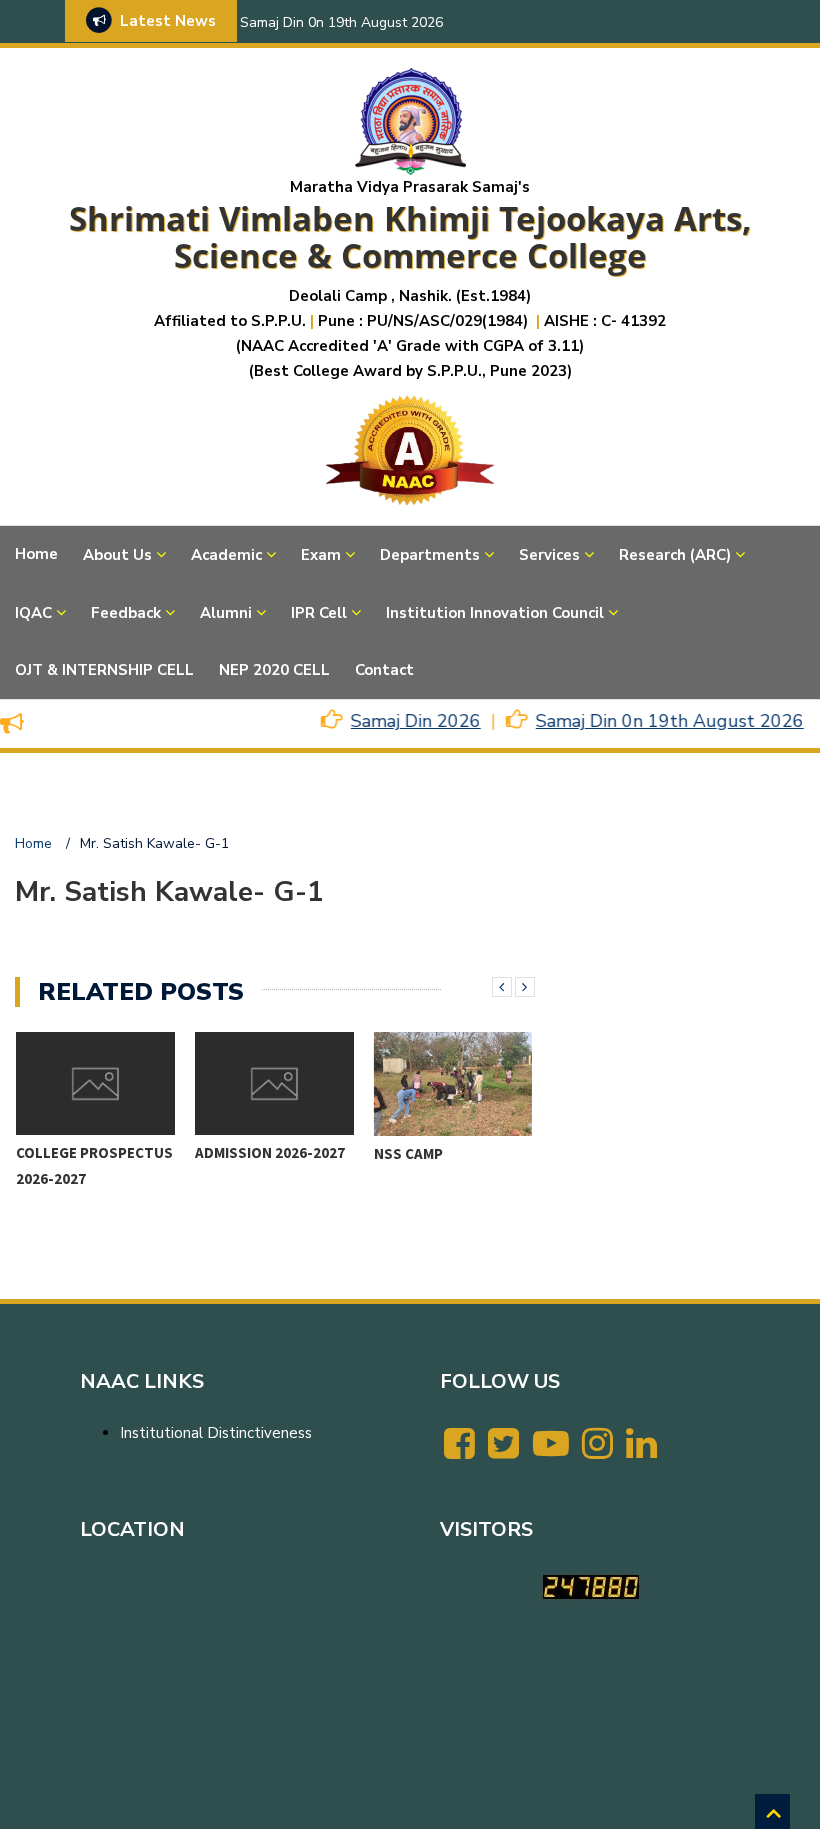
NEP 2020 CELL (274, 670)
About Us (117, 555)
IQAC (33, 613)
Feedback (126, 613)
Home (36, 554)
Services (549, 555)
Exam (321, 555)
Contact (384, 670)
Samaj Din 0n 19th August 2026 (341, 22)
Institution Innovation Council (495, 613)
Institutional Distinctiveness (216, 1433)
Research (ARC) (675, 555)
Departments (430, 555)
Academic (226, 555)
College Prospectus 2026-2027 (94, 1165)
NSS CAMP (408, 1153)
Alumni (226, 613)
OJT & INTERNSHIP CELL (104, 670)
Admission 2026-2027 (270, 1152)
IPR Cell (319, 613)
